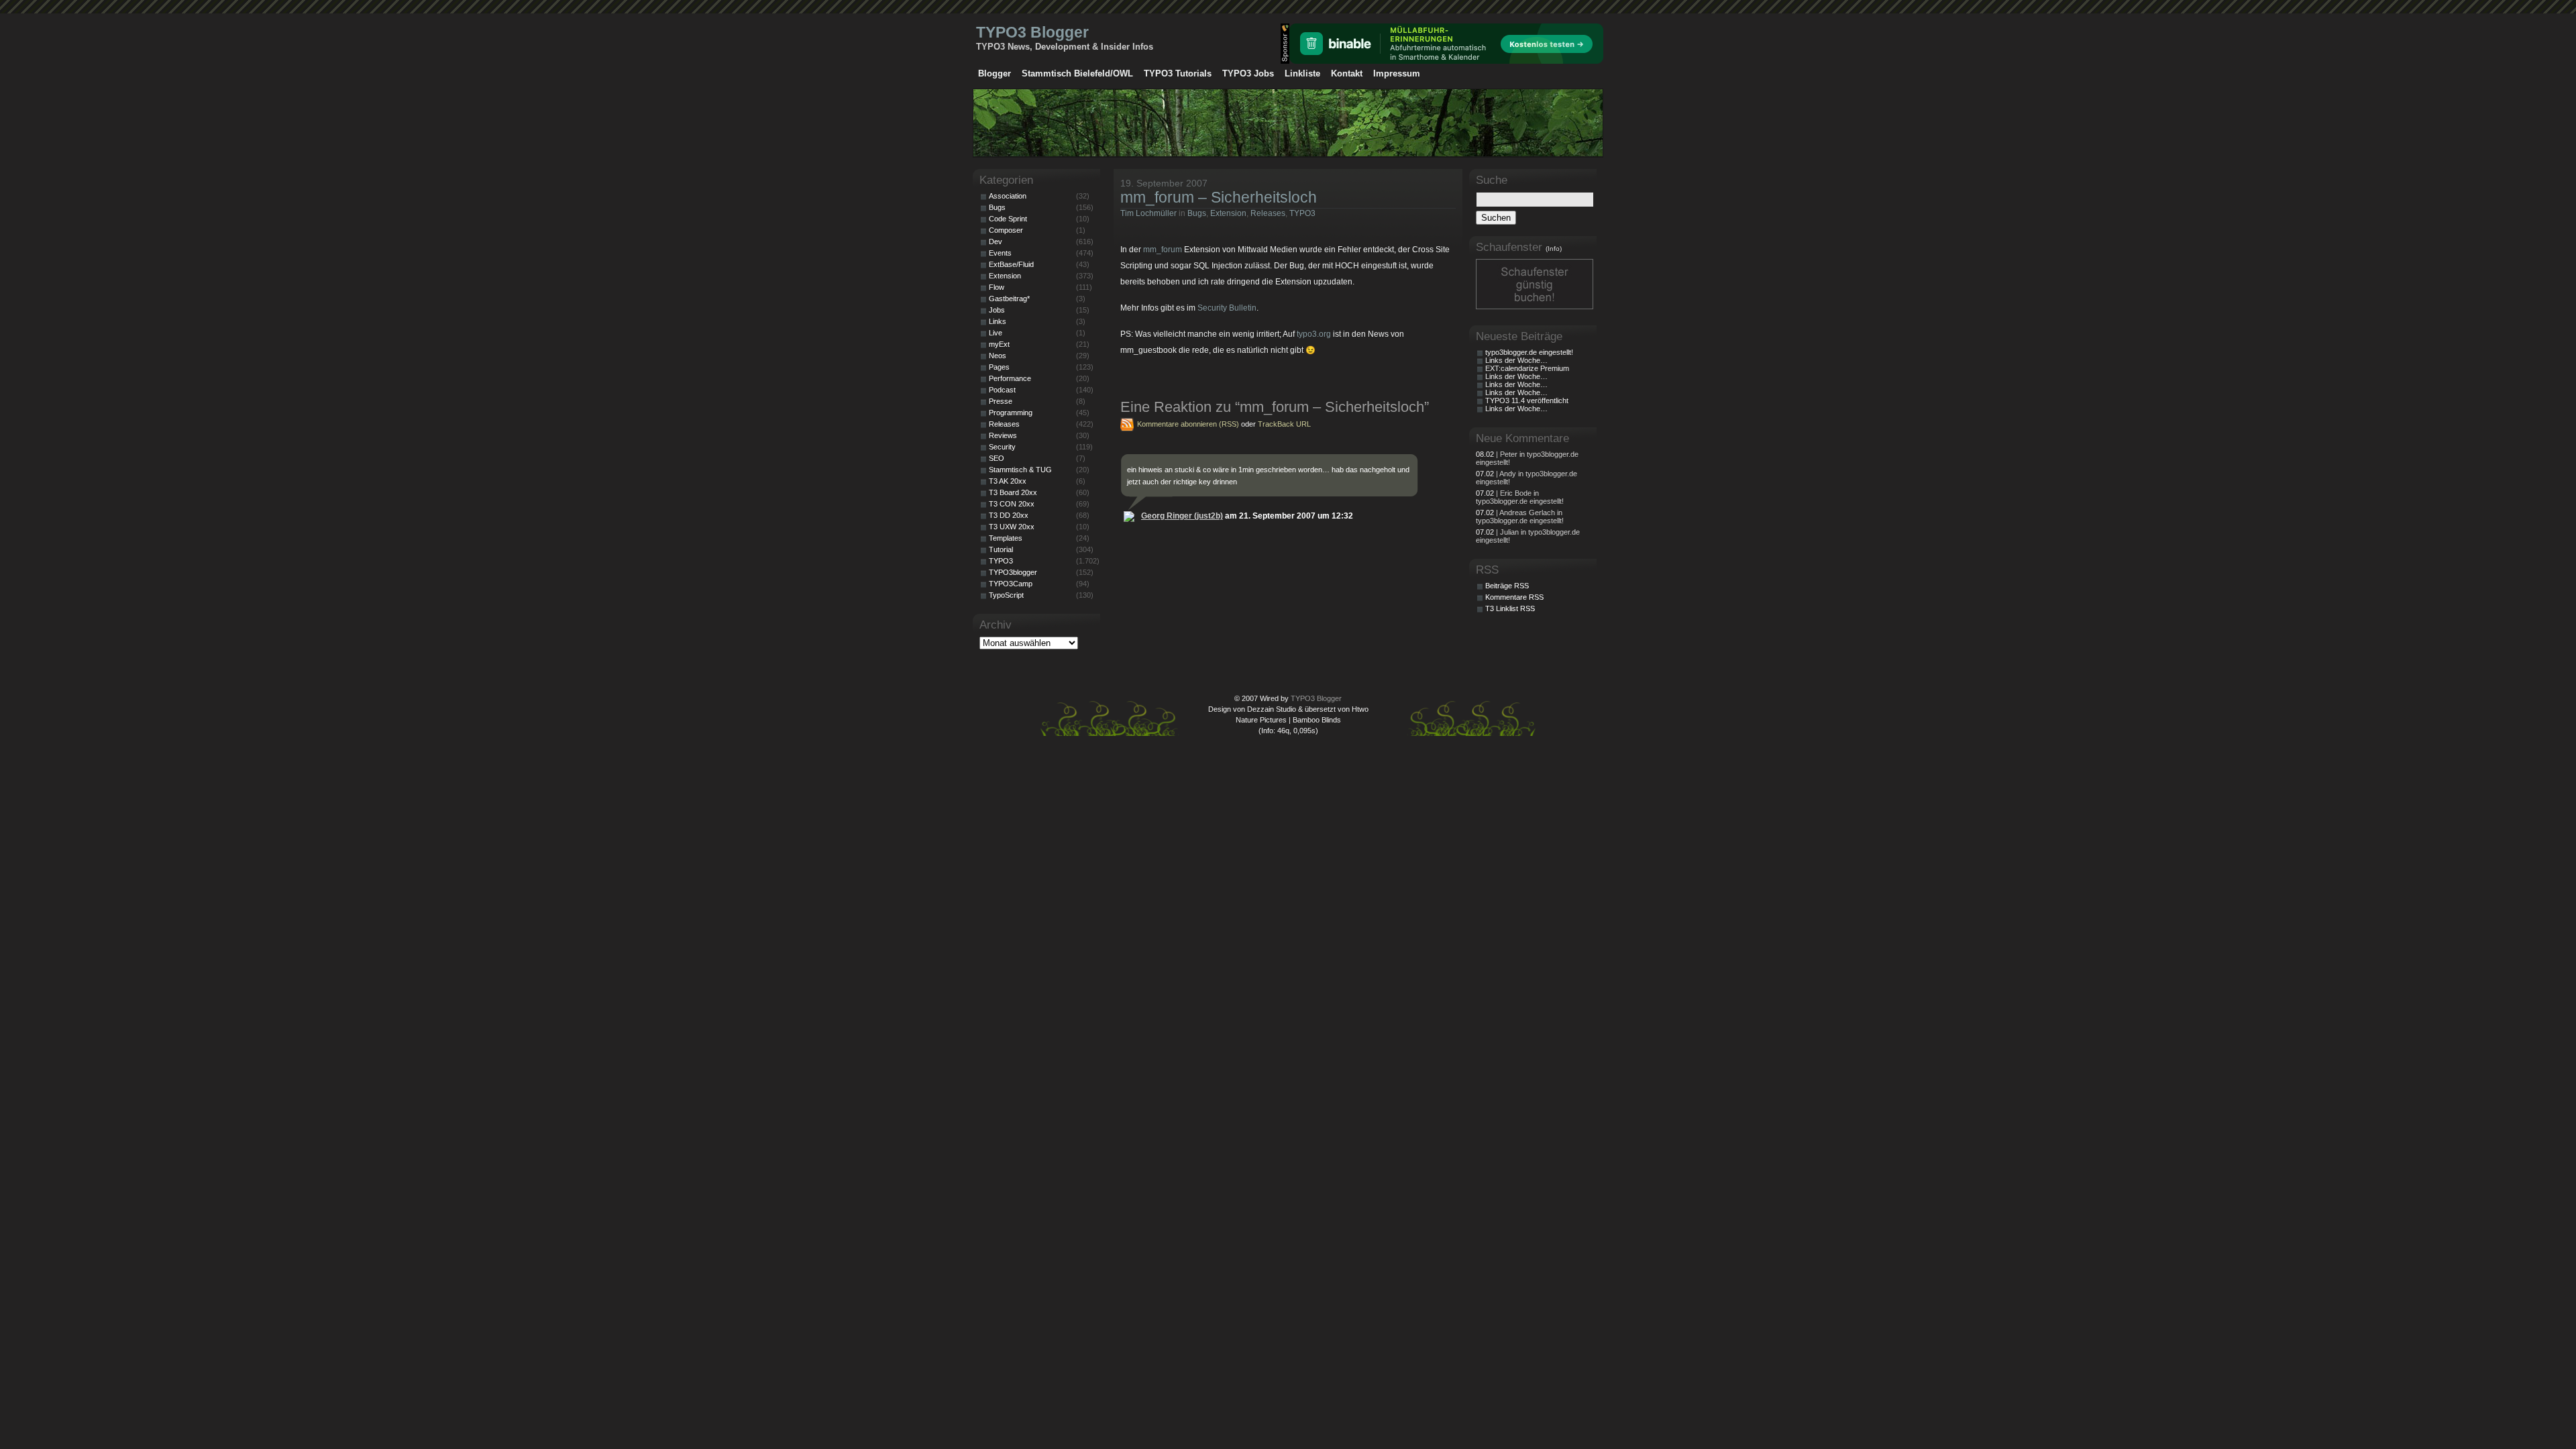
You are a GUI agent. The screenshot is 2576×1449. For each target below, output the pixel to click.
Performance (1010, 378)
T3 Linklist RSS (1510, 608)
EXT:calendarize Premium (1527, 368)
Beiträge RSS (1507, 586)
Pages (999, 367)
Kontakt (1347, 73)
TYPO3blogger (1013, 572)
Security (1002, 447)
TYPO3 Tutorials (1178, 73)
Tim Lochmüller (1148, 213)
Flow (997, 287)
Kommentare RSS (1514, 597)
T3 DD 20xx (1009, 515)
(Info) (1554, 249)
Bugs (1197, 213)
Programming (1011, 413)
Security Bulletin (1227, 308)
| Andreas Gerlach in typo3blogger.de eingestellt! (1520, 517)
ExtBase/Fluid (1011, 264)
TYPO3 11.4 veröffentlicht (1527, 400)
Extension (1228, 213)
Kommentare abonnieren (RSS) (1188, 424)
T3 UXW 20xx (1012, 527)
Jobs (997, 310)
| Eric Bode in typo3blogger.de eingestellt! (1520, 497)
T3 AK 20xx (1008, 481)
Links (998, 321)
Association (1008, 196)
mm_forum (1163, 250)
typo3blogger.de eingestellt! (1529, 352)
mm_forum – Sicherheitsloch (1219, 197)
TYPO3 (1302, 213)
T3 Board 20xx (1013, 492)
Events (1000, 253)
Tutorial (1001, 549)
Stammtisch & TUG (1020, 470)
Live (996, 333)
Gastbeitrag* (1009, 299)
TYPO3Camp (1011, 584)
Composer (1006, 230)
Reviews (1003, 435)
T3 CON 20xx (1012, 504)
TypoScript (1006, 595)
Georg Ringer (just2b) (1182, 516)
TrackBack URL (1284, 424)
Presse (1001, 401)
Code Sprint (1008, 219)
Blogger (995, 73)
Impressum (1397, 73)
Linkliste (1302, 73)
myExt (999, 344)
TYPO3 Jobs (1248, 73)
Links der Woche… (1516, 360)
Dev (996, 241)
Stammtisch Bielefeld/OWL (1077, 73)
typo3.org (1314, 334)
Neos (998, 356)
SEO (997, 458)
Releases (1268, 213)
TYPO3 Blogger (1032, 32)
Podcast (1002, 390)
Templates (1006, 538)
